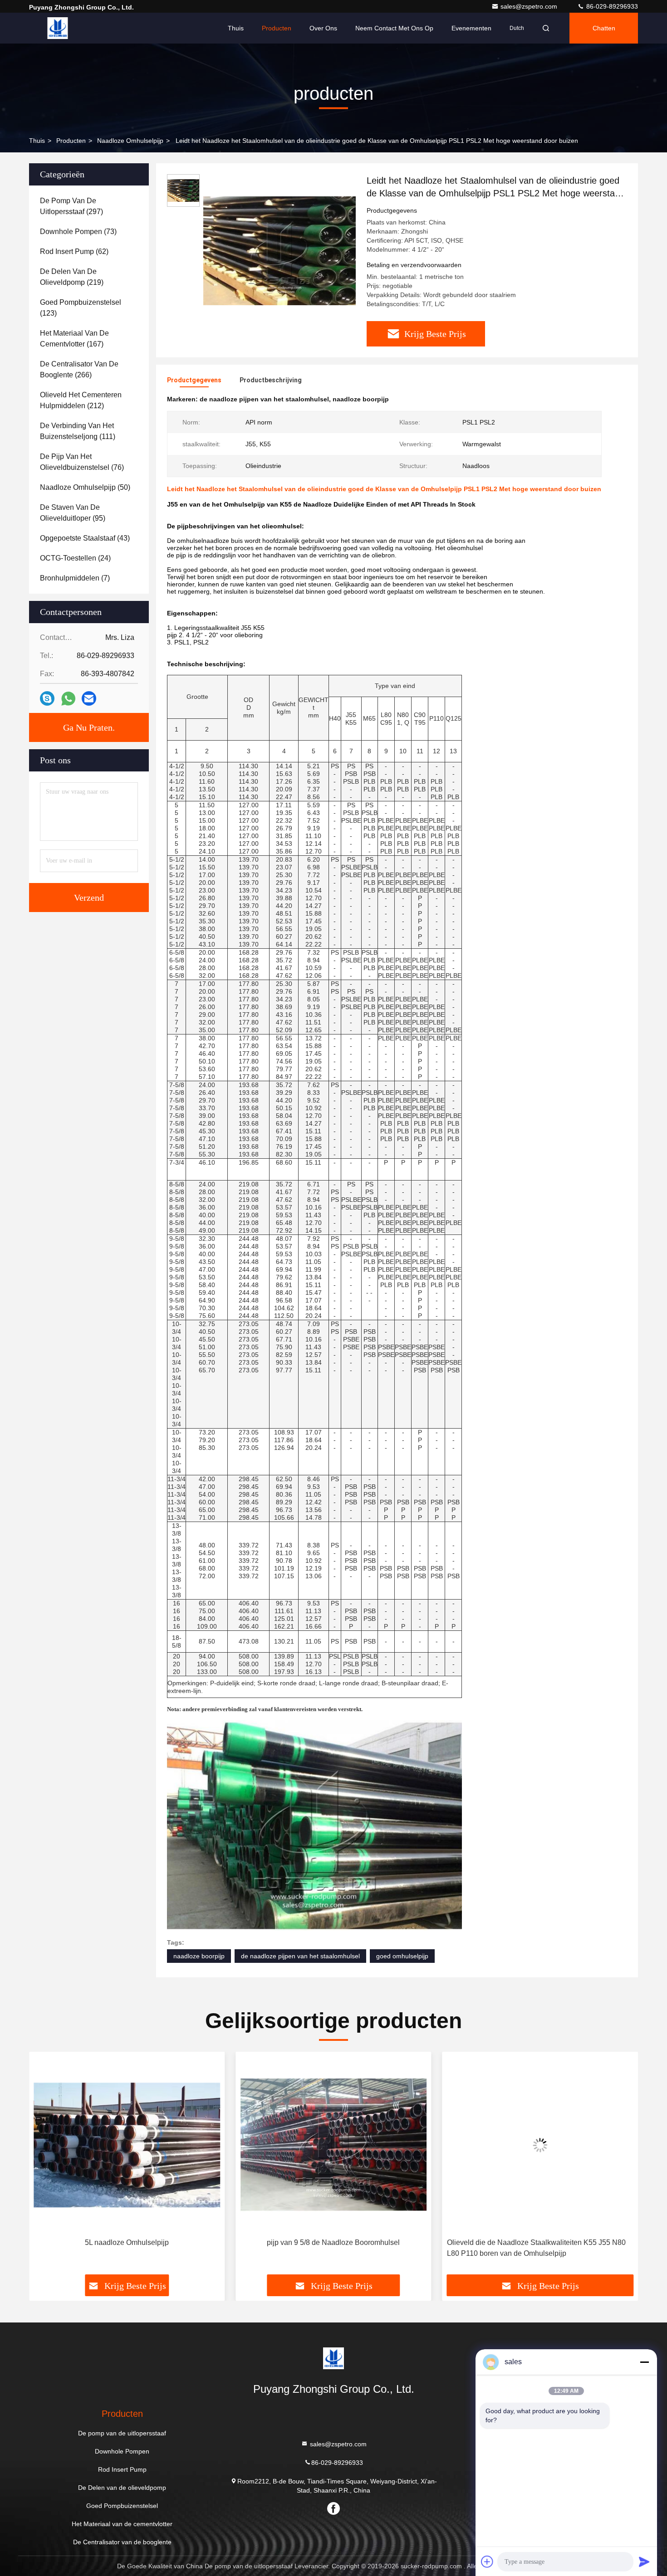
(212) (81, 400)
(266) (79, 369)
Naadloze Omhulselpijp (130, 141)
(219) (72, 277)
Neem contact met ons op (394, 28)
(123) (81, 308)
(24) (75, 558)
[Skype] (47, 698)
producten (71, 141)
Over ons (323, 28)
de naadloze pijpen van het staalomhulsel (300, 1956)
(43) (85, 538)
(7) (75, 578)
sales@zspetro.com (530, 6)
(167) (74, 339)
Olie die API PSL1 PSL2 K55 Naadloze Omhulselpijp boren (532, 2248)
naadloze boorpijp (199, 1956)
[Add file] (487, 2561)
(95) (73, 513)
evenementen (471, 28)
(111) (78, 431)
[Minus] (644, 2362)
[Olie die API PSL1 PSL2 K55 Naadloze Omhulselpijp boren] (540, 2145)
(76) (82, 462)
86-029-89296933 (611, 6)
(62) (74, 251)
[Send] (644, 2561)
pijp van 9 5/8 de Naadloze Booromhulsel (127, 2242)
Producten (277, 28)
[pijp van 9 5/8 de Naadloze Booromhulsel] (127, 2145)
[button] (45, 2166)
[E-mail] (89, 698)
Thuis (236, 28)
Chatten (604, 28)
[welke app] (68, 699)
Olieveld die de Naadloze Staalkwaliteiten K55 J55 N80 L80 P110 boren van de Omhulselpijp (329, 2248)
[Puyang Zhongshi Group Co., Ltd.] (58, 28)
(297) (71, 206)
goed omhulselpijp (402, 1956)
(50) (85, 487)
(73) (78, 232)
